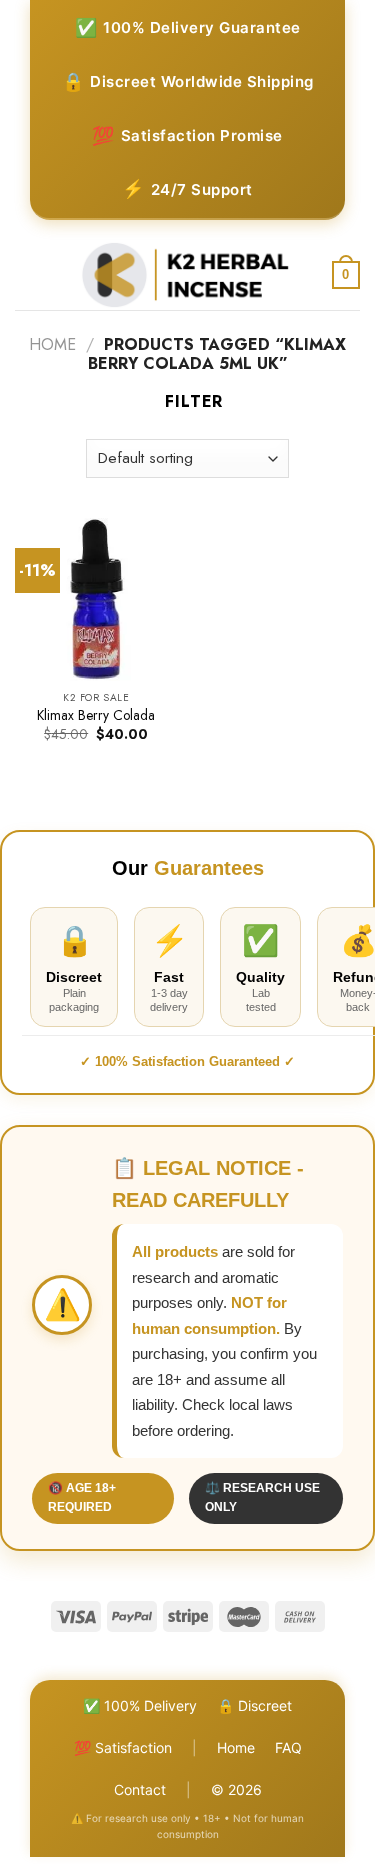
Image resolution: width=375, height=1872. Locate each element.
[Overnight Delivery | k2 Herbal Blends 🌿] (185, 275)
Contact (140, 1789)
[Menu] (27, 275)
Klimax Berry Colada (96, 716)
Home (52, 344)
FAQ (288, 1747)
